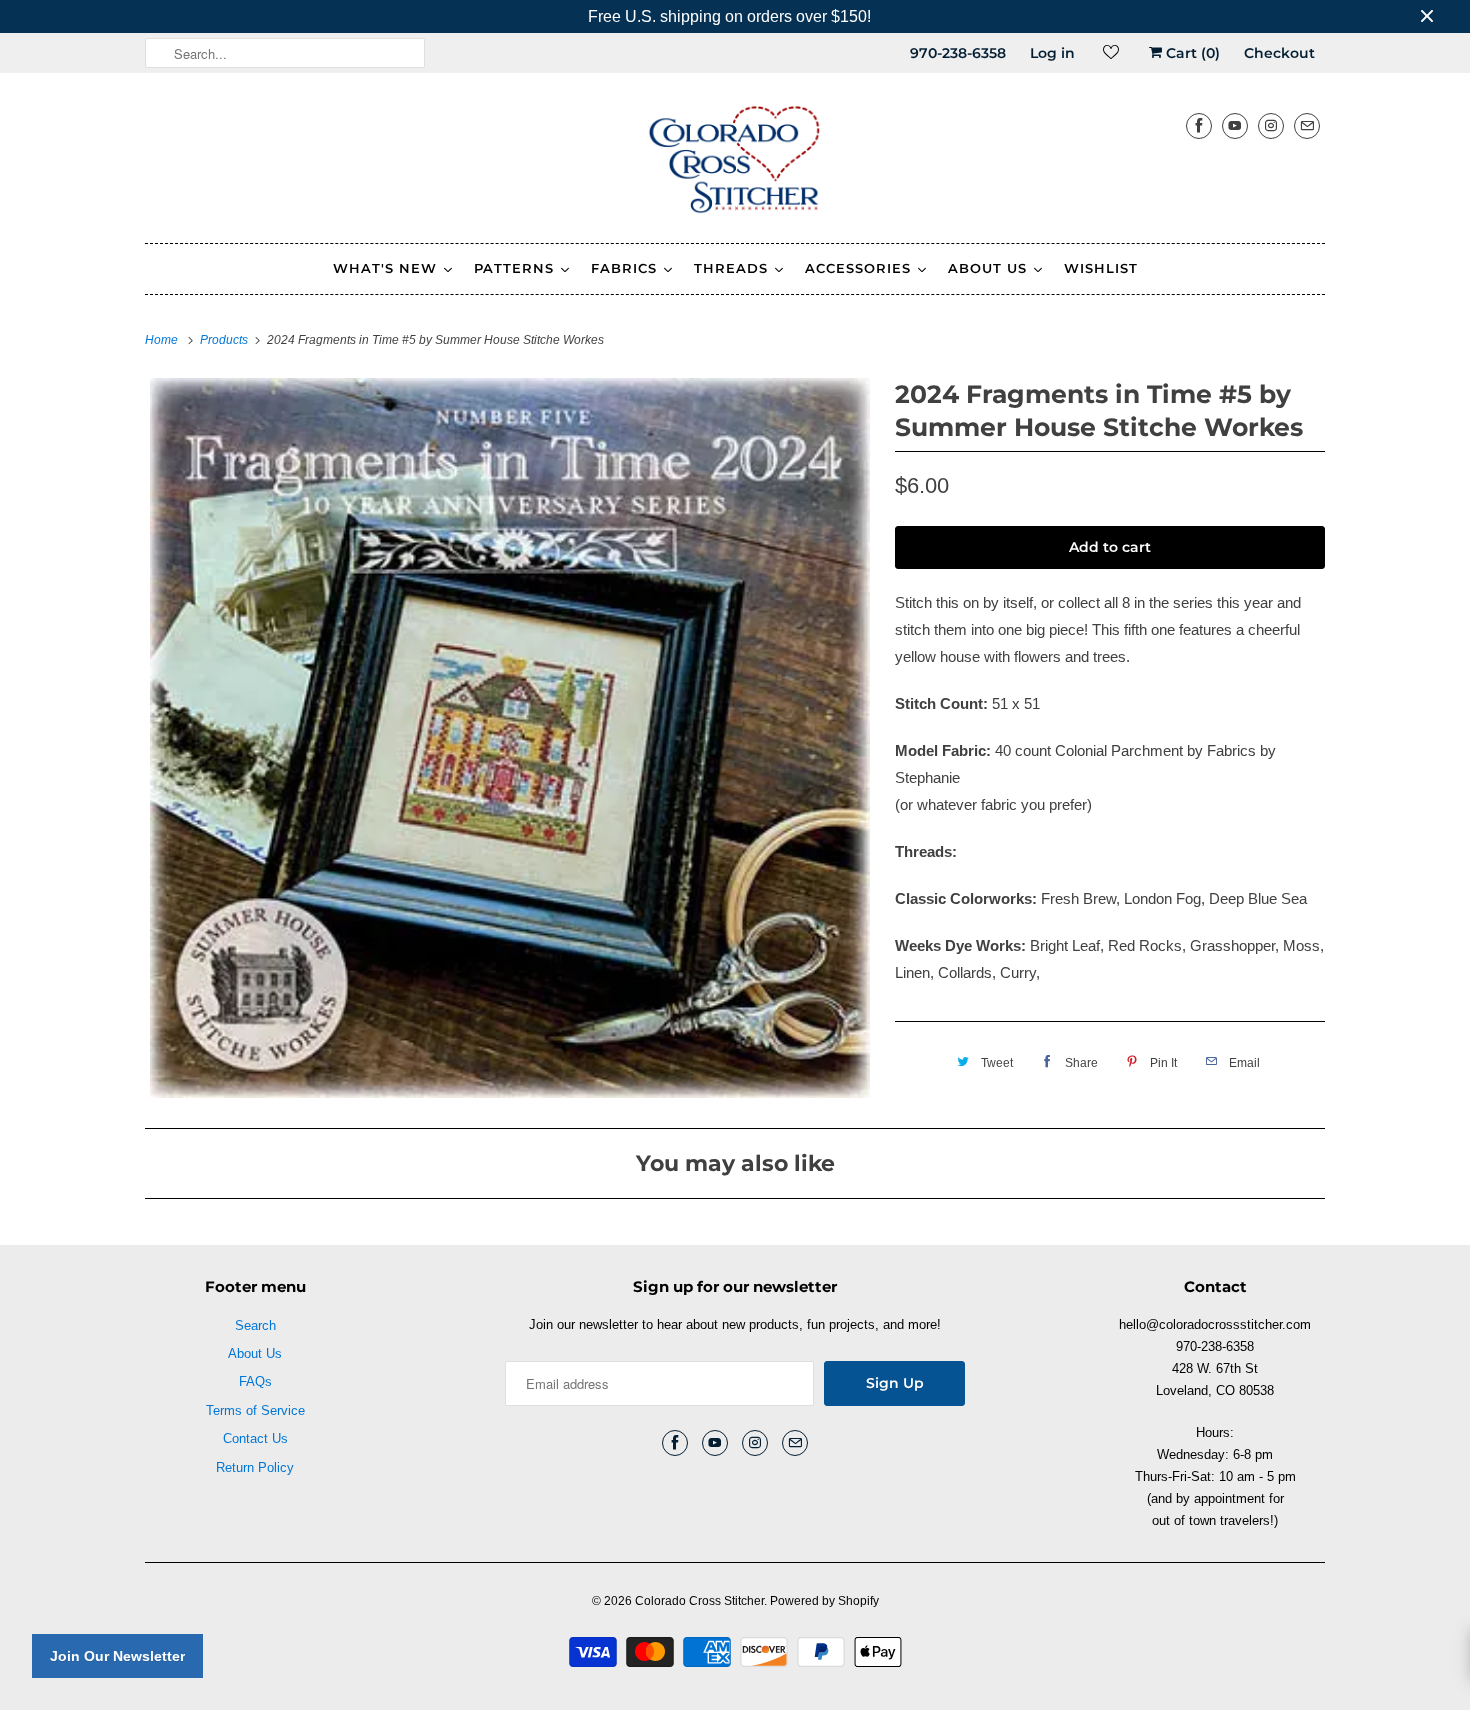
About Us (255, 1353)
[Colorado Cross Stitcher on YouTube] (1235, 125)
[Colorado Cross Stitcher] (735, 163)
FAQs (255, 1381)
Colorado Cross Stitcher (699, 1601)
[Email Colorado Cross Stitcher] (1307, 125)
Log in (1052, 53)
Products (225, 340)
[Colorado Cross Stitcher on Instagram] (1271, 125)
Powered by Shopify (824, 1601)
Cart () (1191, 53)
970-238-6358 (958, 53)
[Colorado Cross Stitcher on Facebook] (1199, 125)
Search (255, 1325)
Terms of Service (255, 1410)
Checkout (1279, 53)
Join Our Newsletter (117, 1656)
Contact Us (255, 1438)
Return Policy (255, 1467)
